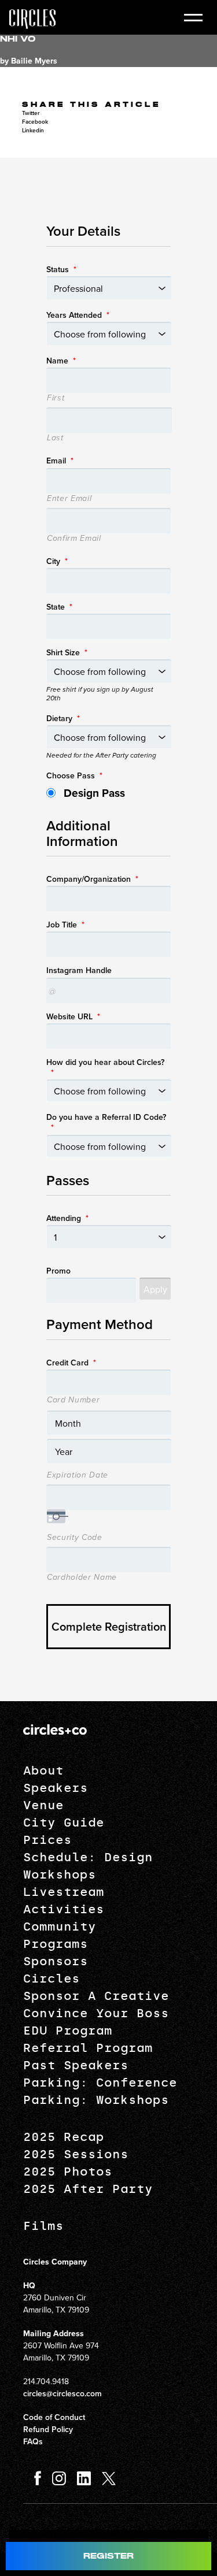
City (57, 561)
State (59, 607)
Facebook (35, 122)
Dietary (63, 718)
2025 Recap (64, 2137)
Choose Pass (74, 775)
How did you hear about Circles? (105, 1067)
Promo (58, 1271)
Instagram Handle (79, 970)
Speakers (56, 1788)
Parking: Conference (100, 2083)
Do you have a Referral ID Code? (106, 1122)
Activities (64, 1909)
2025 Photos (68, 2172)
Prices (47, 1840)
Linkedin (33, 130)
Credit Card (71, 1363)
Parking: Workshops (96, 2100)
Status (61, 269)
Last (55, 438)
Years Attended (78, 315)
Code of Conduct (54, 2417)
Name (61, 361)
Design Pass (94, 793)
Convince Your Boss (96, 2013)
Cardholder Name (82, 1577)
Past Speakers (76, 2065)
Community (60, 1927)
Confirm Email (74, 539)
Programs (56, 1944)
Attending (67, 1218)
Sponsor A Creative (96, 1996)
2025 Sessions (76, 2154)
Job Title (65, 925)
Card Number (73, 1400)
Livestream (64, 1892)
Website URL (73, 1016)
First (56, 398)
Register (108, 2556)
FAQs (33, 2441)
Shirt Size (67, 652)
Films (43, 2226)
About (43, 1770)
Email (60, 461)
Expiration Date (78, 1475)
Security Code (75, 1538)
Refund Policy (48, 2429)
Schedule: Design (88, 1857)
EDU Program (68, 2031)
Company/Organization (92, 879)
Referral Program (88, 2048)
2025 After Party (88, 2189)
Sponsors (56, 1961)
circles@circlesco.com (62, 2393)
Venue (43, 1805)
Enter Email (69, 499)
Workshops (60, 1875)
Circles (52, 1979)
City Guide (64, 1822)
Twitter (31, 113)
